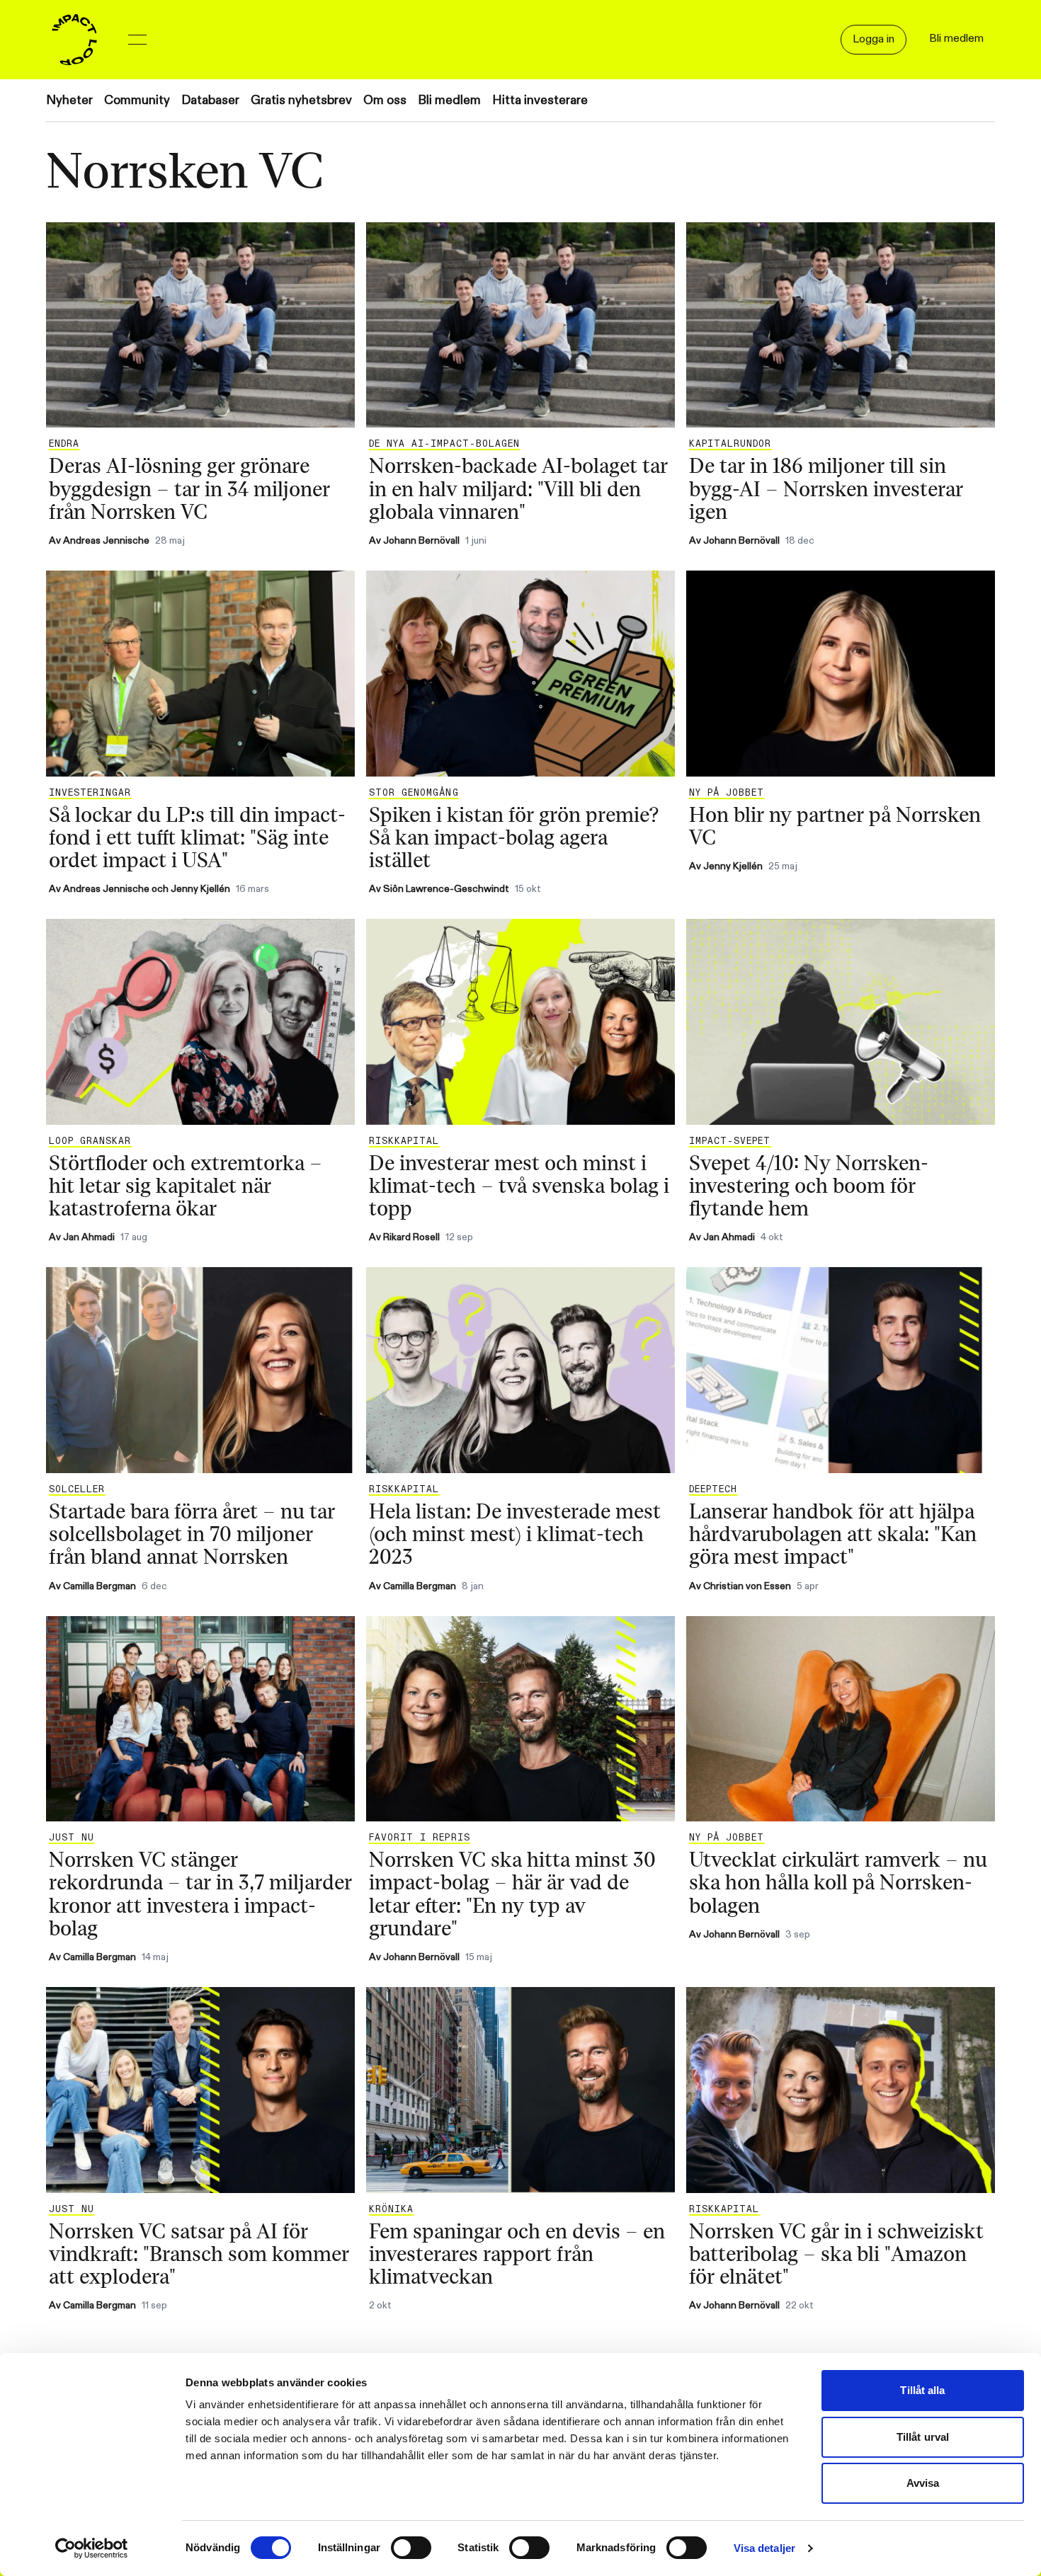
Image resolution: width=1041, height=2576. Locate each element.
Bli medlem (449, 100)
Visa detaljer (764, 2548)
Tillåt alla (922, 2390)
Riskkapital (404, 1141)
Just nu (72, 1838)
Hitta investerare (540, 100)
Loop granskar (90, 1141)
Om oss (385, 100)
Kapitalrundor (730, 444)
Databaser (210, 100)
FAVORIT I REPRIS (420, 1838)
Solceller (77, 1489)
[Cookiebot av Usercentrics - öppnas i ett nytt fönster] (92, 2548)
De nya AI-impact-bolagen (444, 444)
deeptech (713, 1489)
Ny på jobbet (727, 793)
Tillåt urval (923, 2437)
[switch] (411, 2548)
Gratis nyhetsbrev (301, 100)
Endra (64, 444)
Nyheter (69, 100)
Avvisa (923, 2483)
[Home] (74, 40)
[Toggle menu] (137, 40)
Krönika (391, 2209)
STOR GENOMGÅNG (414, 793)
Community (137, 100)
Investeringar (90, 793)
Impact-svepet (730, 1141)
